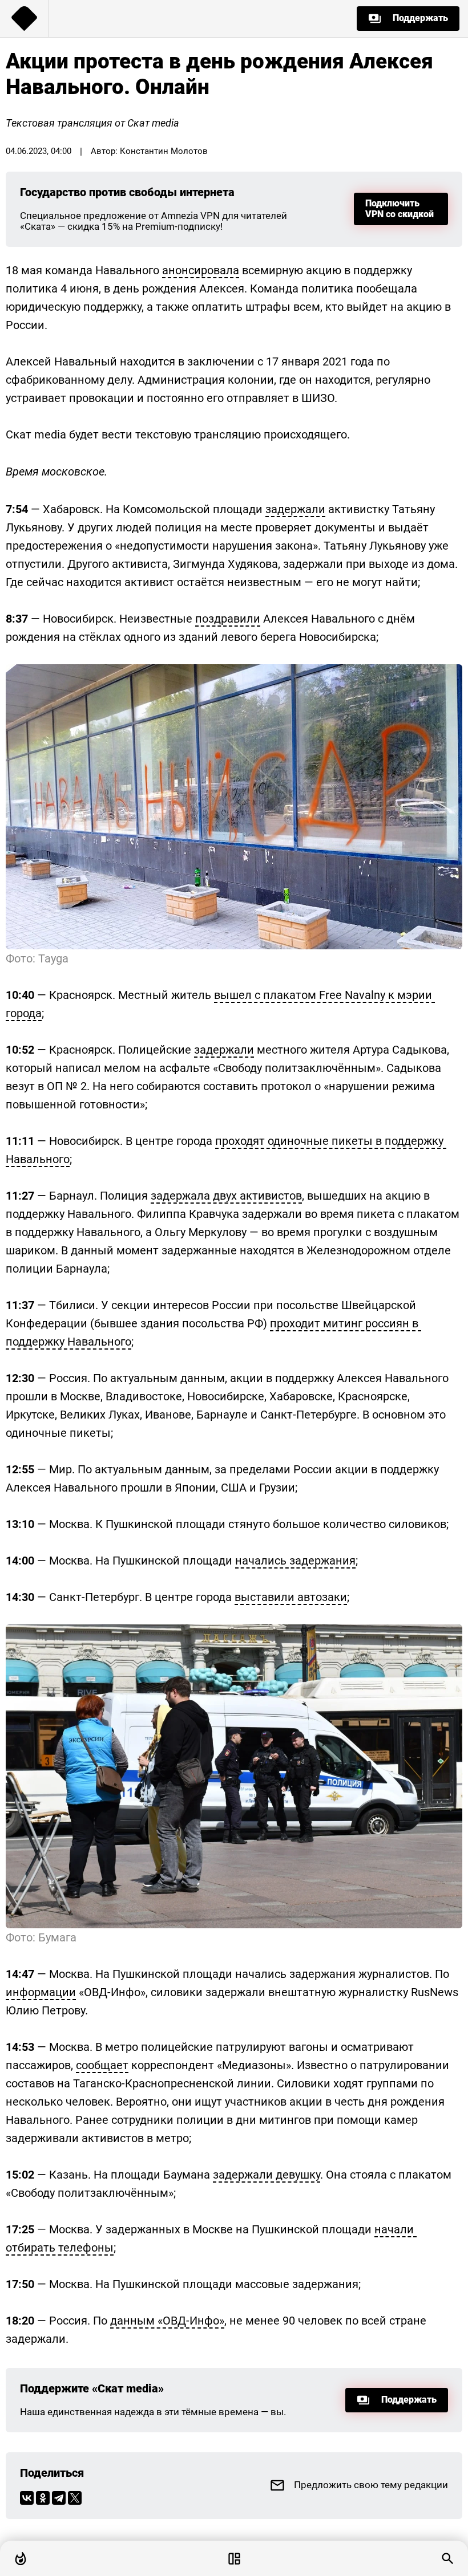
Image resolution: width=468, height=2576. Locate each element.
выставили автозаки (291, 1597)
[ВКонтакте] (27, 2498)
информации (41, 1992)
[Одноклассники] (43, 2498)
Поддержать (420, 18)
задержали (295, 509)
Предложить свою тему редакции (371, 2485)
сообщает (102, 2065)
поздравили (228, 619)
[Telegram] (59, 2498)
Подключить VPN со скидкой (400, 208)
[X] (75, 2498)
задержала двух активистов (226, 1196)
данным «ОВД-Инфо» (167, 2321)
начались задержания (295, 1561)
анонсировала (201, 270)
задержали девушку (267, 2175)
